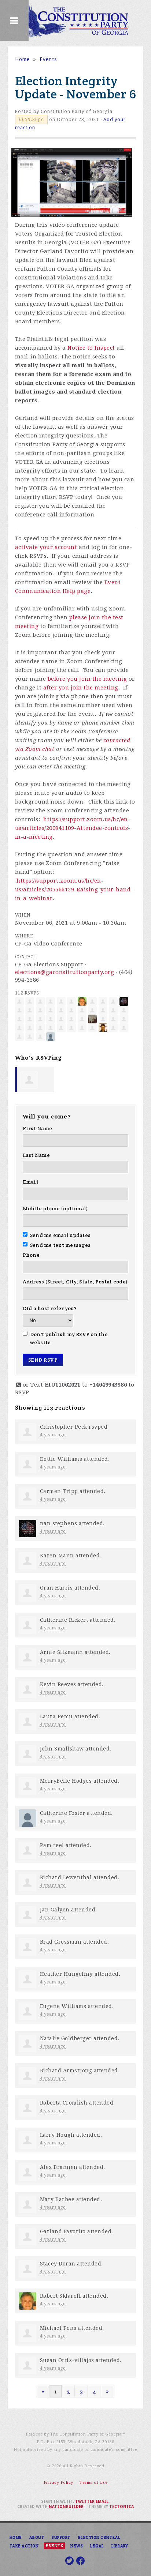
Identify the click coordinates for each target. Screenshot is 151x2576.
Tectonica (121, 2507)
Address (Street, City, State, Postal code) (75, 1282)
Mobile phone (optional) (56, 1208)
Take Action (24, 2546)
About (37, 2537)
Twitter (85, 2502)
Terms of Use (93, 2483)
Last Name (36, 1155)
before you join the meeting (87, 679)
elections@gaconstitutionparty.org (65, 972)
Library (120, 2546)
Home (22, 59)
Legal (97, 2546)
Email (31, 1182)
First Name (38, 1128)
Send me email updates (60, 1235)
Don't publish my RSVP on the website (69, 1338)
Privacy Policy (58, 2483)
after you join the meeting (81, 688)
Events (48, 59)
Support (61, 2537)
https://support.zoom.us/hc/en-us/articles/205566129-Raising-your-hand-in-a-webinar (74, 890)
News (77, 2546)
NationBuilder (66, 2507)
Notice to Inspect (91, 348)
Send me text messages (60, 1245)
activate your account (46, 547)
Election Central (99, 2537)
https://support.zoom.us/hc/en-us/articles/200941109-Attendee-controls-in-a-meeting (73, 828)
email (102, 2502)
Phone (31, 1255)
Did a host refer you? (50, 1308)
